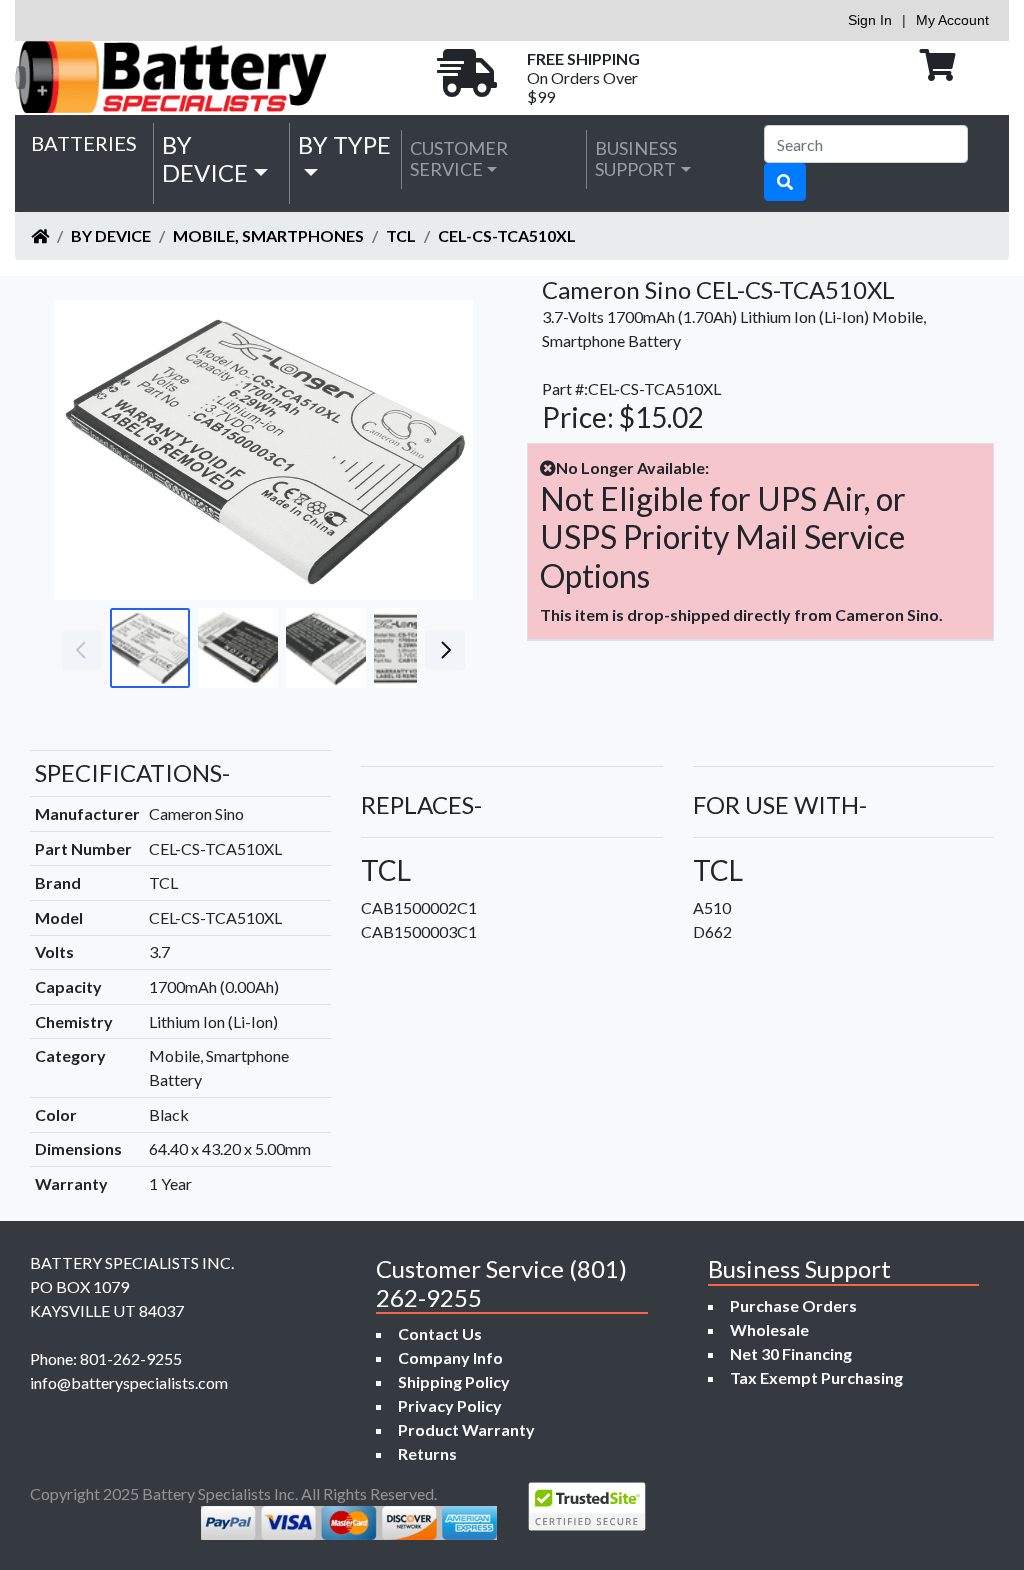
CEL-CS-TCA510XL (507, 235)
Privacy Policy (450, 1405)
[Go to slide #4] (414, 648)
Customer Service (459, 159)
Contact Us (440, 1333)
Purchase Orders (793, 1305)
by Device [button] (205, 159)
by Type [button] (344, 144)
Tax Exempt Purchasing (816, 1377)
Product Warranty (466, 1429)
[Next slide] (443, 450)
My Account (952, 20)
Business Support (636, 159)
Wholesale (769, 1329)
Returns (427, 1453)
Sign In (870, 20)
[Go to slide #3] (326, 648)
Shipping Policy (454, 1381)
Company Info (450, 1357)
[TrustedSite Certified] (587, 1506)
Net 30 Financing (791, 1353)
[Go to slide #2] (238, 648)
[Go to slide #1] (150, 648)
